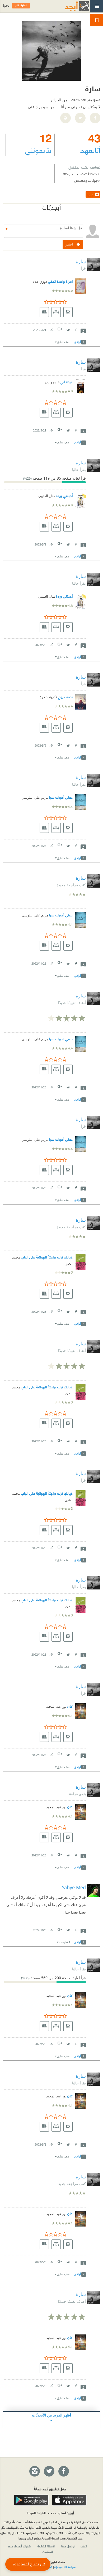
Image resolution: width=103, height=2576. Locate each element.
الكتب (84, 2546)
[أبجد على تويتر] (49, 2471)
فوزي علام (40, 282)
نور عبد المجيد (56, 1707)
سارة (81, 261)
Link (51, 329)
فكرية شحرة (48, 697)
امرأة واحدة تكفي (60, 281)
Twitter (68, 329)
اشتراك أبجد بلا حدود (20, 2546)
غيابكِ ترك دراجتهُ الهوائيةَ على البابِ (47, 1257)
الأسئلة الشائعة (46, 2546)
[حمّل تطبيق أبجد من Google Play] (31, 2500)
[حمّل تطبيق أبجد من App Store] (69, 2500)
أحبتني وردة (64, 495)
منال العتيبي (47, 496)
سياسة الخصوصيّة (65, 2567)
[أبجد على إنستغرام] (34, 2471)
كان (70, 1706)
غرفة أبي (67, 382)
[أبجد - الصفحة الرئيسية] (71, 6)
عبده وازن (52, 382)
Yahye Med (74, 1887)
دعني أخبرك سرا (61, 797)
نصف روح (65, 696)
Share (83, 330)
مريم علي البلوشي (35, 798)
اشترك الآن (21, 6)
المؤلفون (48, 2551)
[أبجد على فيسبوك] (63, 2471)
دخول (6, 5)
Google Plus (60, 329)
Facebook (76, 329)
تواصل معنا (68, 2546)
